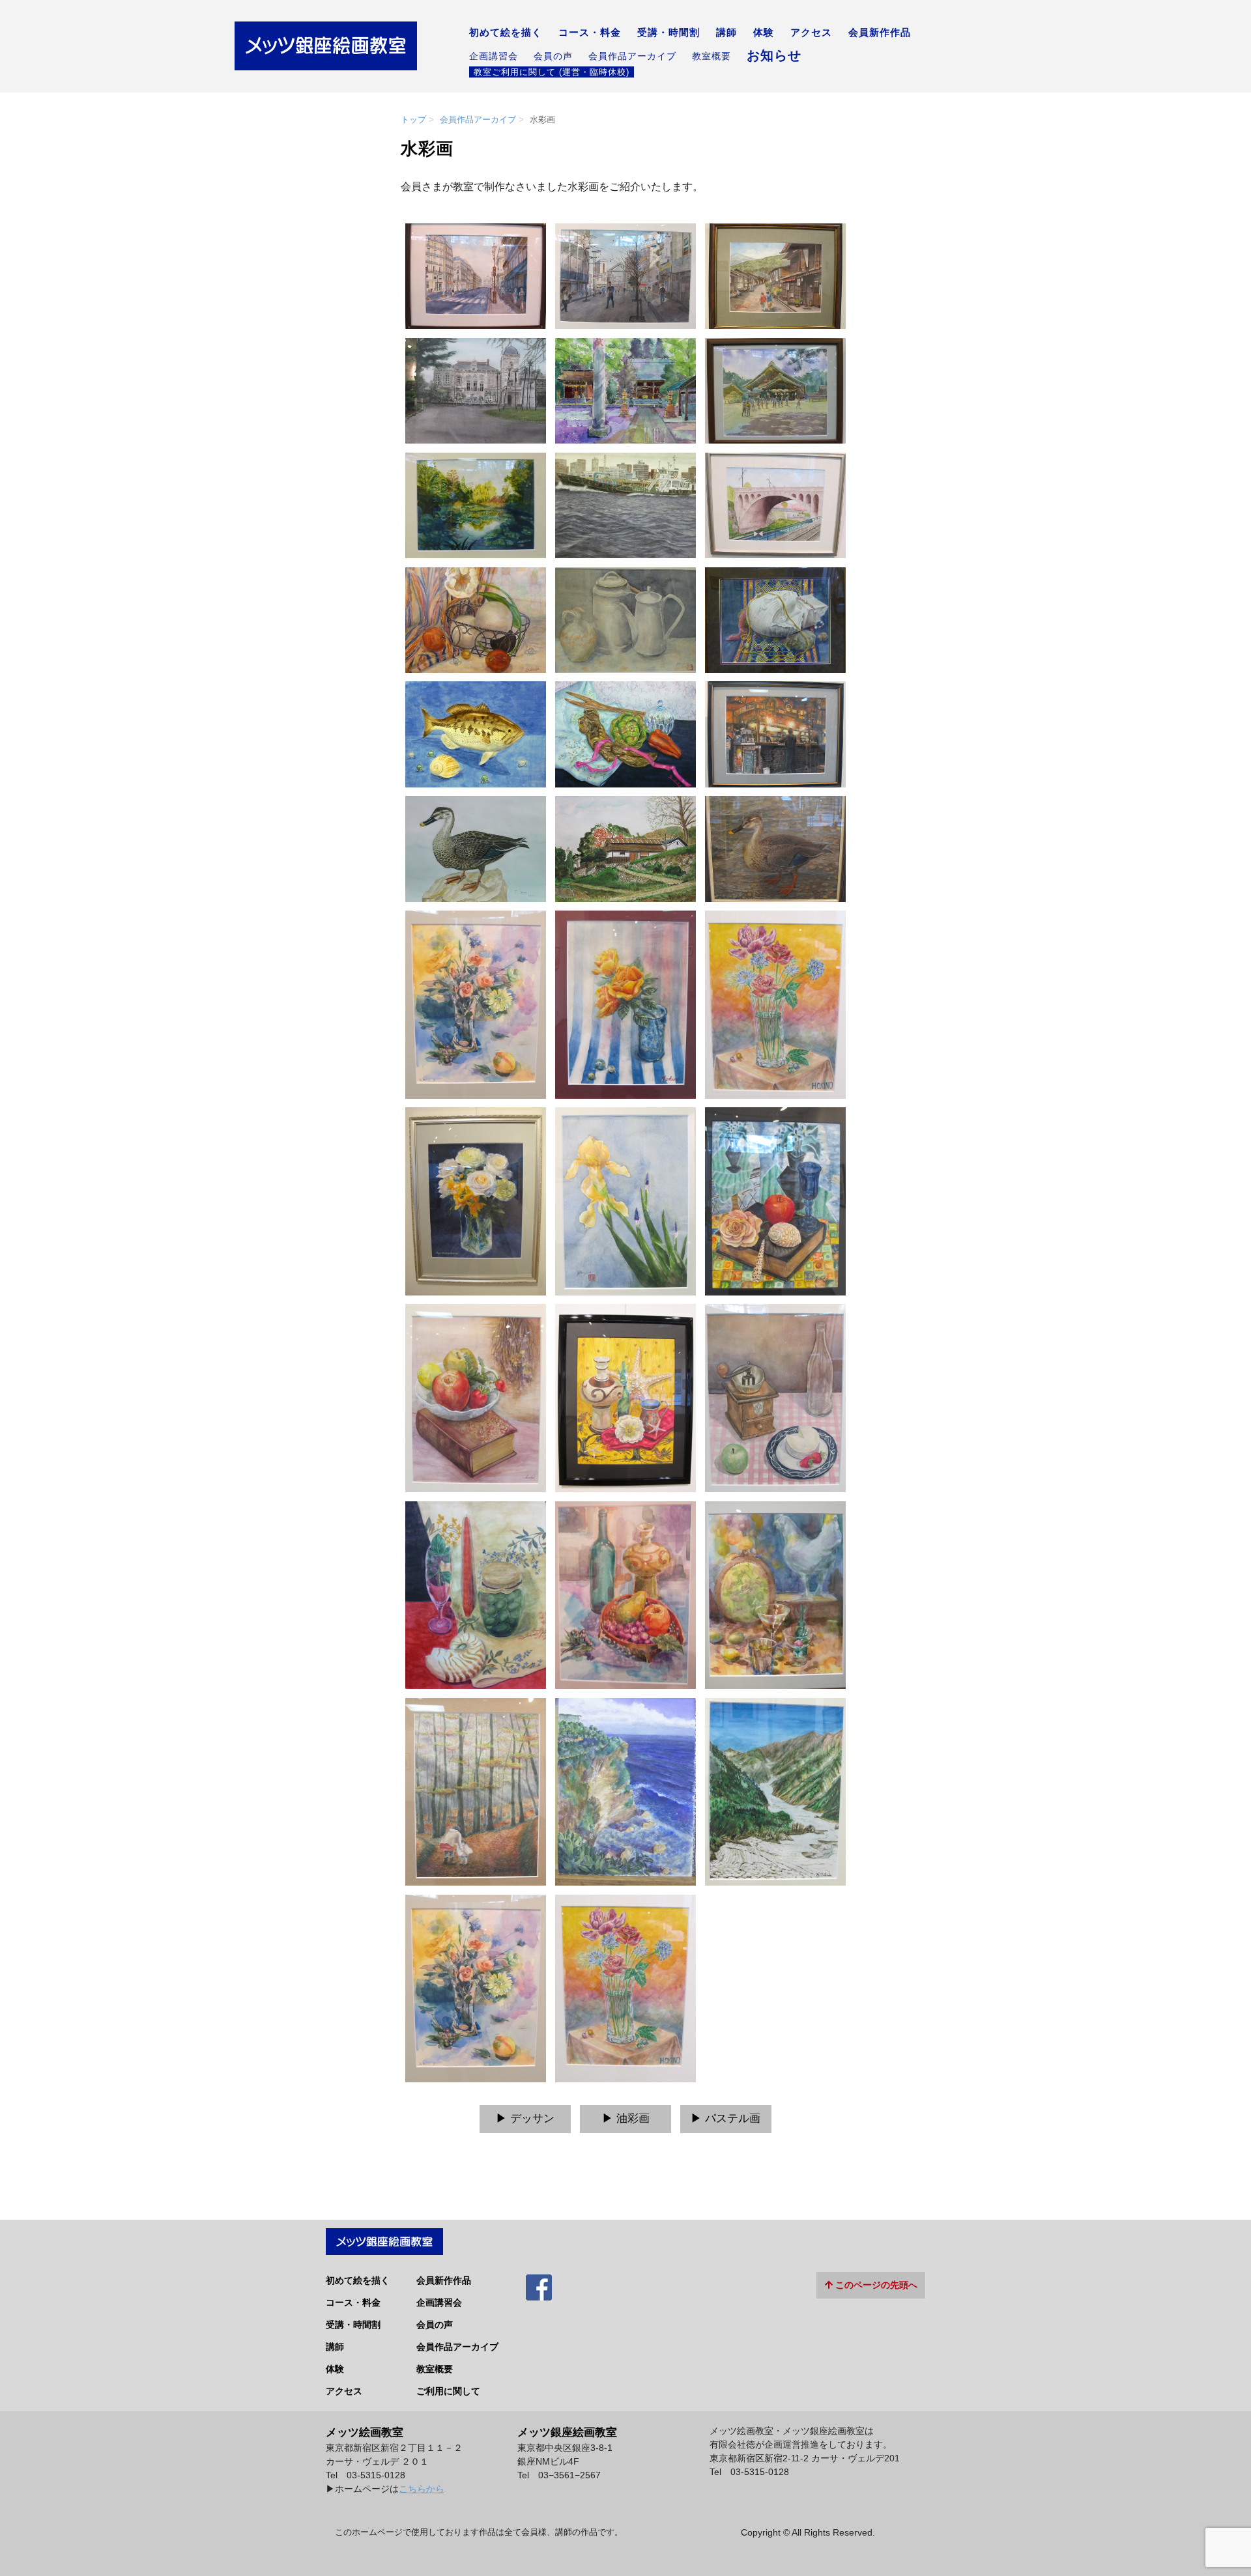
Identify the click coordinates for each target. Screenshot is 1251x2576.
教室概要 (712, 56)
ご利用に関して (448, 2391)
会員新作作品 (880, 33)
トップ (413, 120)
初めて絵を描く (506, 33)
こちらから (422, 2489)
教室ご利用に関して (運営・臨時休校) (552, 72)
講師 (726, 33)
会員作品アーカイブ (632, 56)
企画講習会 (494, 56)
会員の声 (553, 56)
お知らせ (774, 55)
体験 (764, 33)
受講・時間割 (669, 33)
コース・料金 (590, 33)
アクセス (811, 33)
